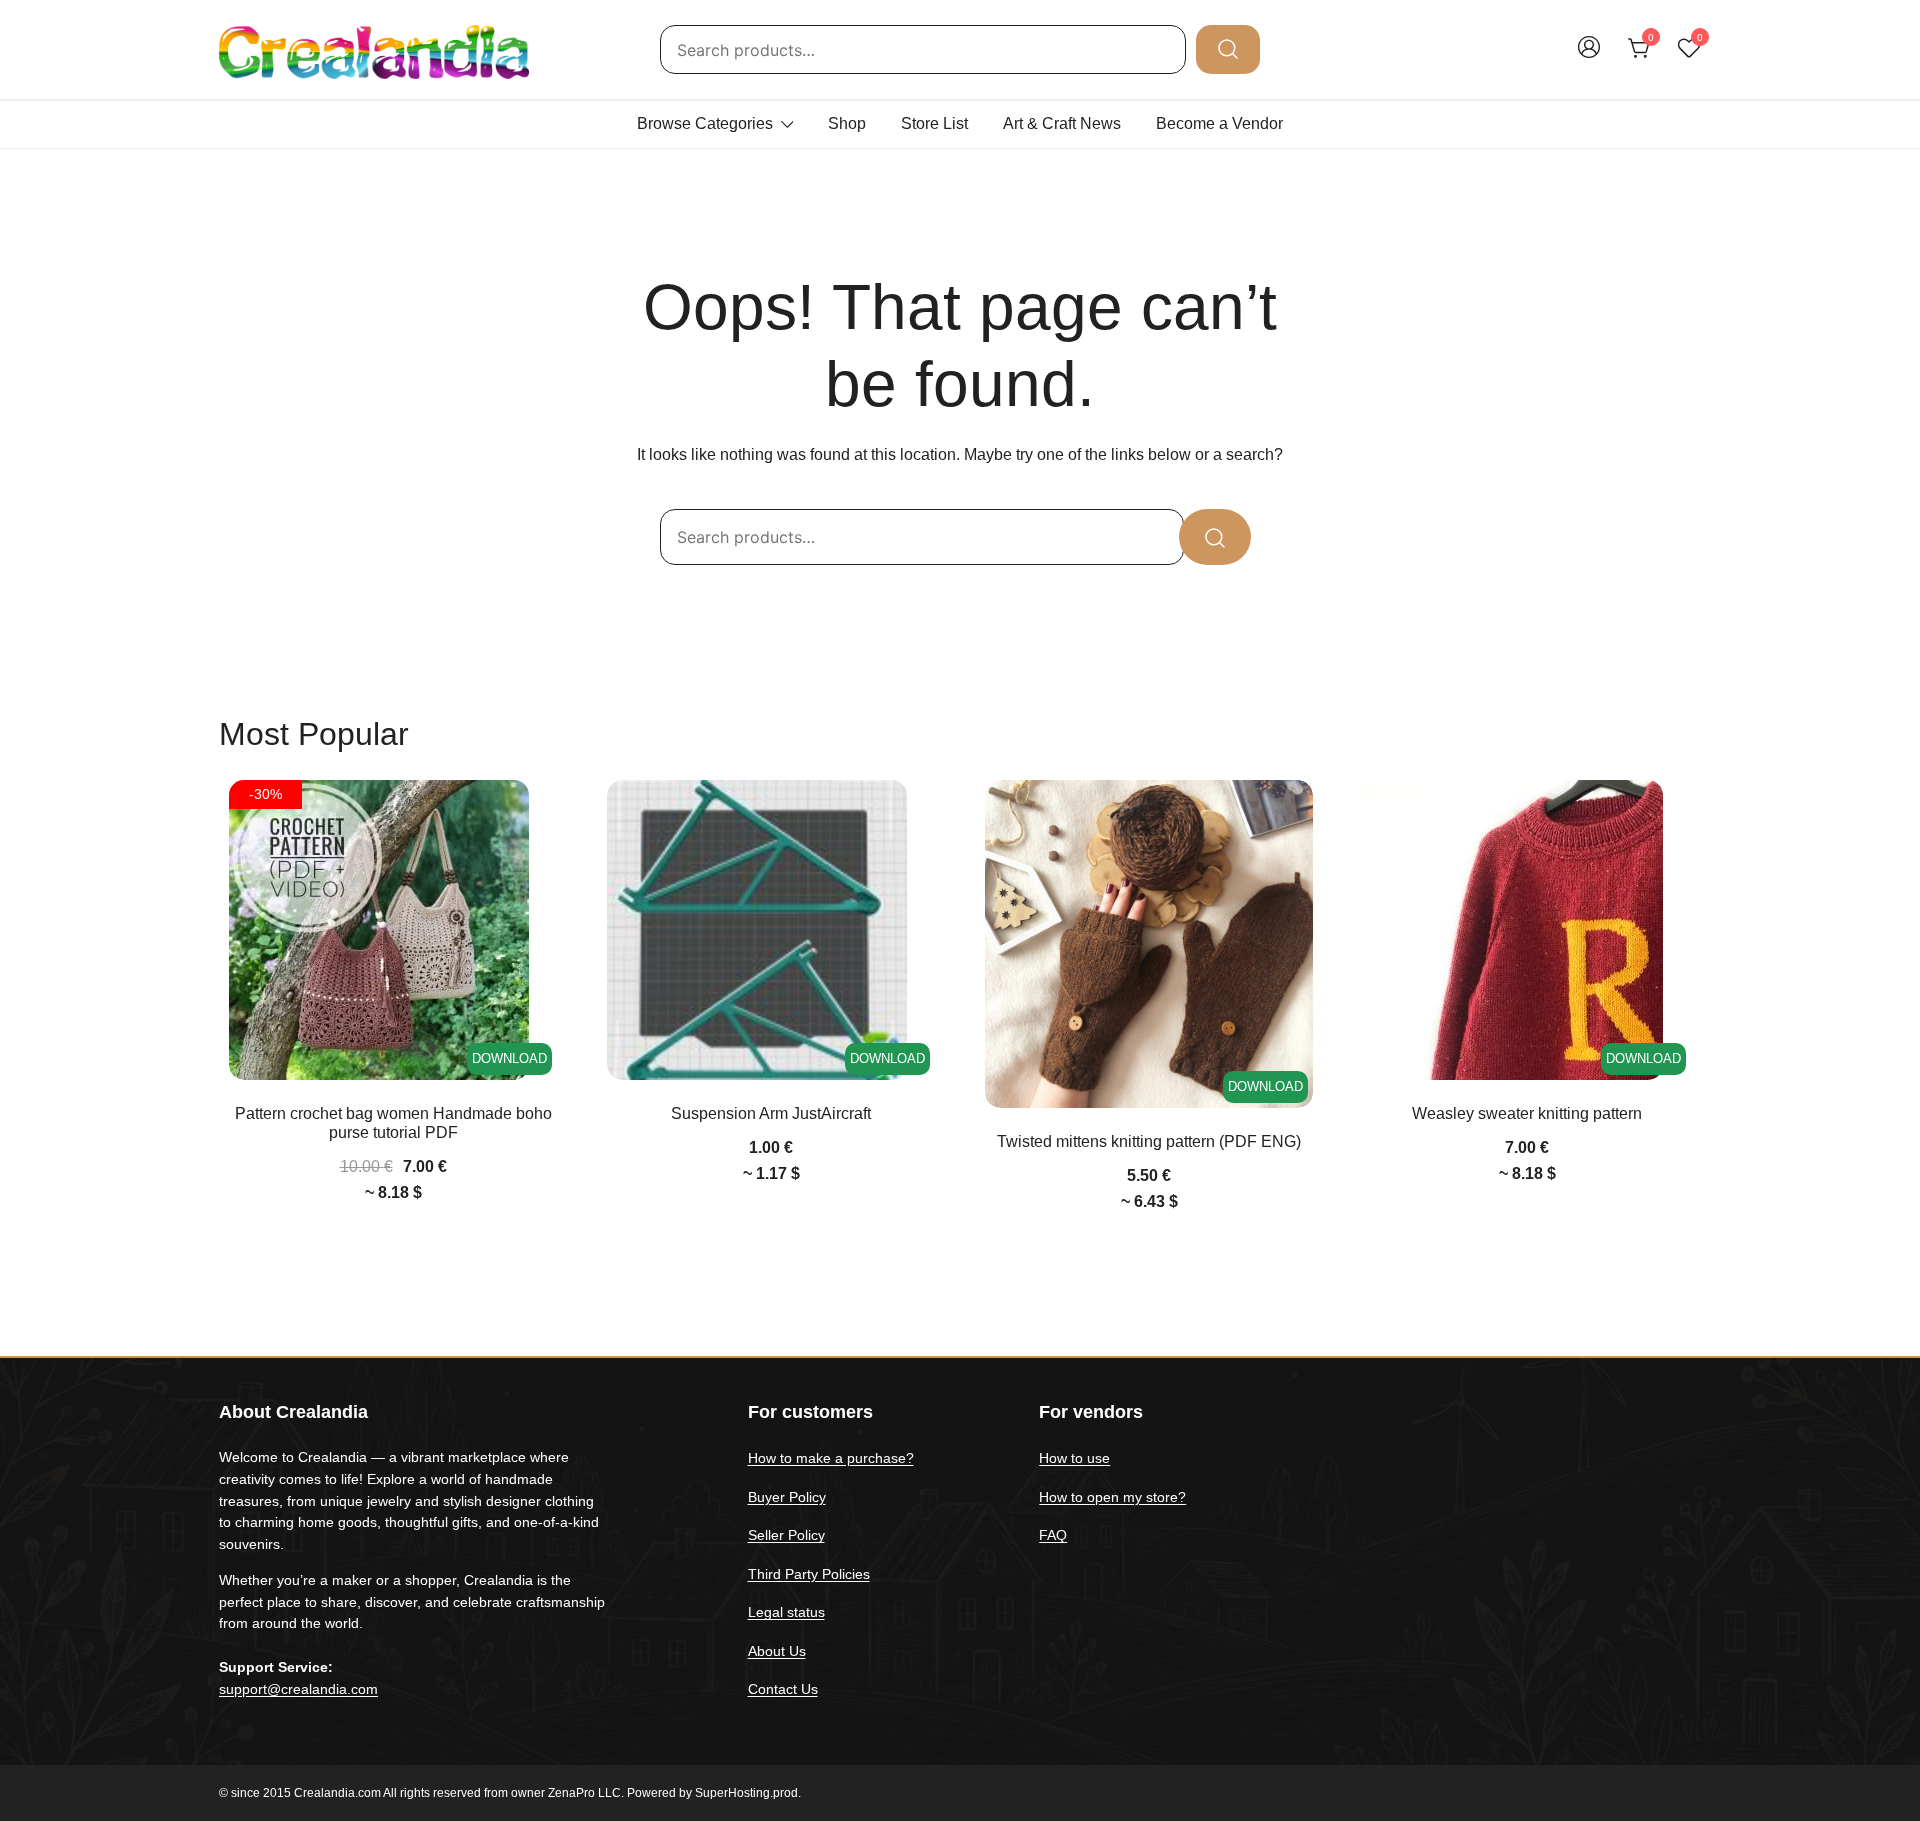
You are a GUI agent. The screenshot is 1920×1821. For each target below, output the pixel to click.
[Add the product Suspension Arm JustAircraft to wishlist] (917, 812)
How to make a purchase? (831, 1458)
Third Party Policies (809, 1574)
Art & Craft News (1062, 123)
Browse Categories (705, 123)
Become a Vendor (1219, 123)
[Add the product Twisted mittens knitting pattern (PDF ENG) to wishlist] (1295, 812)
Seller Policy (786, 1535)
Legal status (786, 1612)
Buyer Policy (787, 1497)
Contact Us (783, 1689)
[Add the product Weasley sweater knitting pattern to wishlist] (1673, 812)
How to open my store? (1112, 1497)
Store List (934, 123)
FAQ (1053, 1535)
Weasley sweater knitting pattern (1527, 1113)
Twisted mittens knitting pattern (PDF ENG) (1149, 1141)
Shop (847, 123)
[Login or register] (1589, 56)
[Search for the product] (1228, 49)
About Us (777, 1651)
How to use (1074, 1458)
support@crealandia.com (298, 1689)
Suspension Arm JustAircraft (771, 1113)
